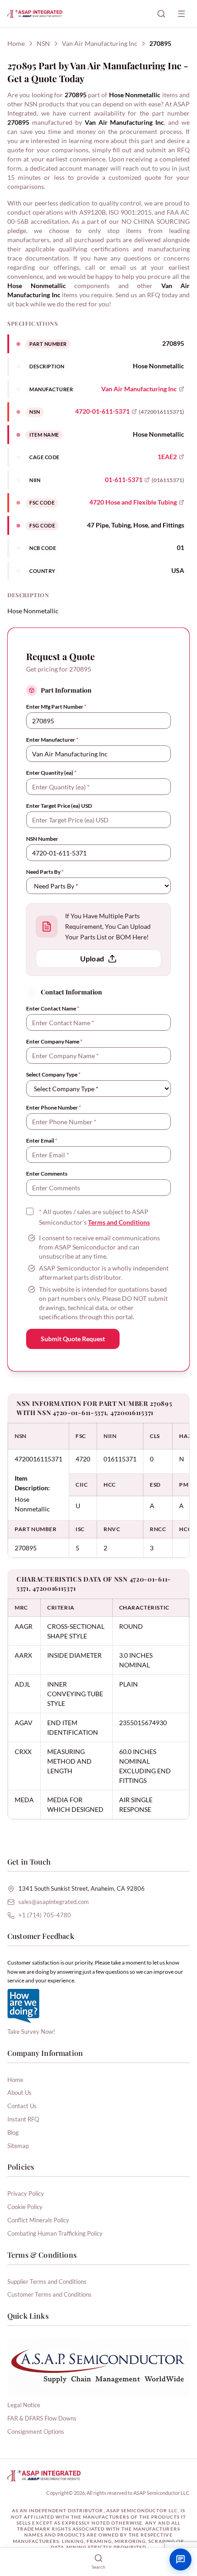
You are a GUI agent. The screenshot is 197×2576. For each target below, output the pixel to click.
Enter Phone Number (54, 1108)
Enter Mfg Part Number (56, 707)
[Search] (161, 14)
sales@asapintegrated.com (54, 1902)
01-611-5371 (124, 480)
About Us (19, 2093)
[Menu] (181, 14)
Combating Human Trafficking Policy (55, 2233)
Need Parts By (45, 872)
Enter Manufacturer (52, 740)
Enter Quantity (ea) (51, 773)
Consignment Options (36, 2432)
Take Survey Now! (31, 2032)
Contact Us (22, 2106)
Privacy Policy (26, 2193)
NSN (43, 43)
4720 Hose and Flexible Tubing (133, 502)
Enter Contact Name (53, 1008)
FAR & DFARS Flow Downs (42, 2418)
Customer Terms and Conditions (49, 2294)
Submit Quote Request (73, 1339)
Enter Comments (47, 1174)
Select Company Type (53, 1074)
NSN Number (42, 839)
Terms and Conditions (119, 1222)
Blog (13, 2132)
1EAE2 (167, 457)
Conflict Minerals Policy (38, 2220)
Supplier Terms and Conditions (47, 2282)
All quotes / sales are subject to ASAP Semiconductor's (94, 1217)
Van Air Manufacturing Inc (100, 43)
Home (16, 43)
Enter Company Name (54, 1041)
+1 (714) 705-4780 (45, 1915)
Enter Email (42, 1141)
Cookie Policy (25, 2207)
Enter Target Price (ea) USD (59, 806)
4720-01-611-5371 (102, 411)
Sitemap (18, 2146)
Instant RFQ (23, 2119)
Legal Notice (24, 2405)
